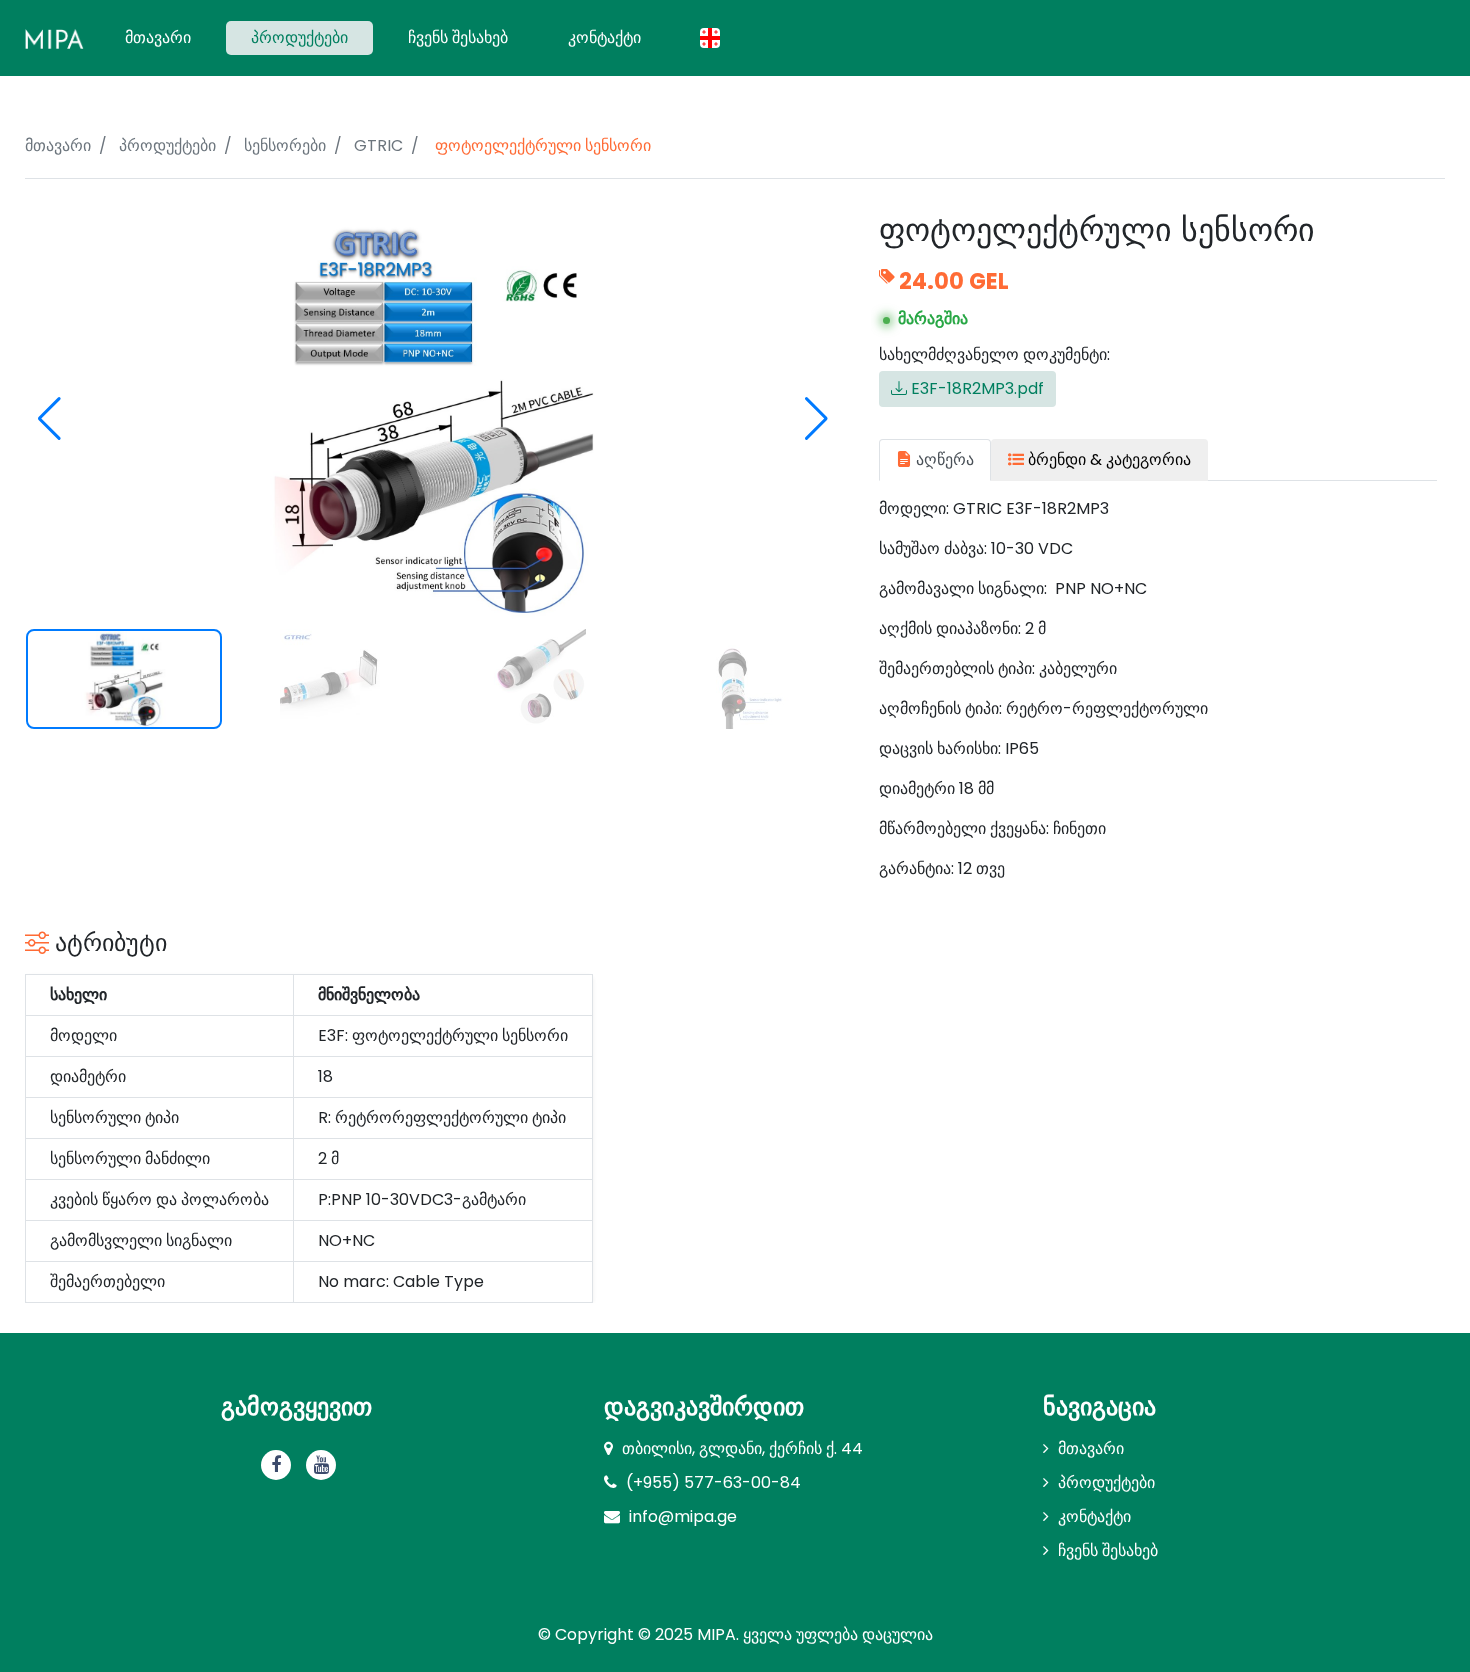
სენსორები (285, 145)
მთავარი (170, 37)
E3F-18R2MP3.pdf (975, 388)
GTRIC (378, 145)
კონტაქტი (604, 37)
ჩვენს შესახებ (458, 37)
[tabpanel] (1158, 689)
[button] (816, 419)
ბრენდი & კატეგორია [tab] (1107, 459)
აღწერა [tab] (943, 459)
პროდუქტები (299, 37)
